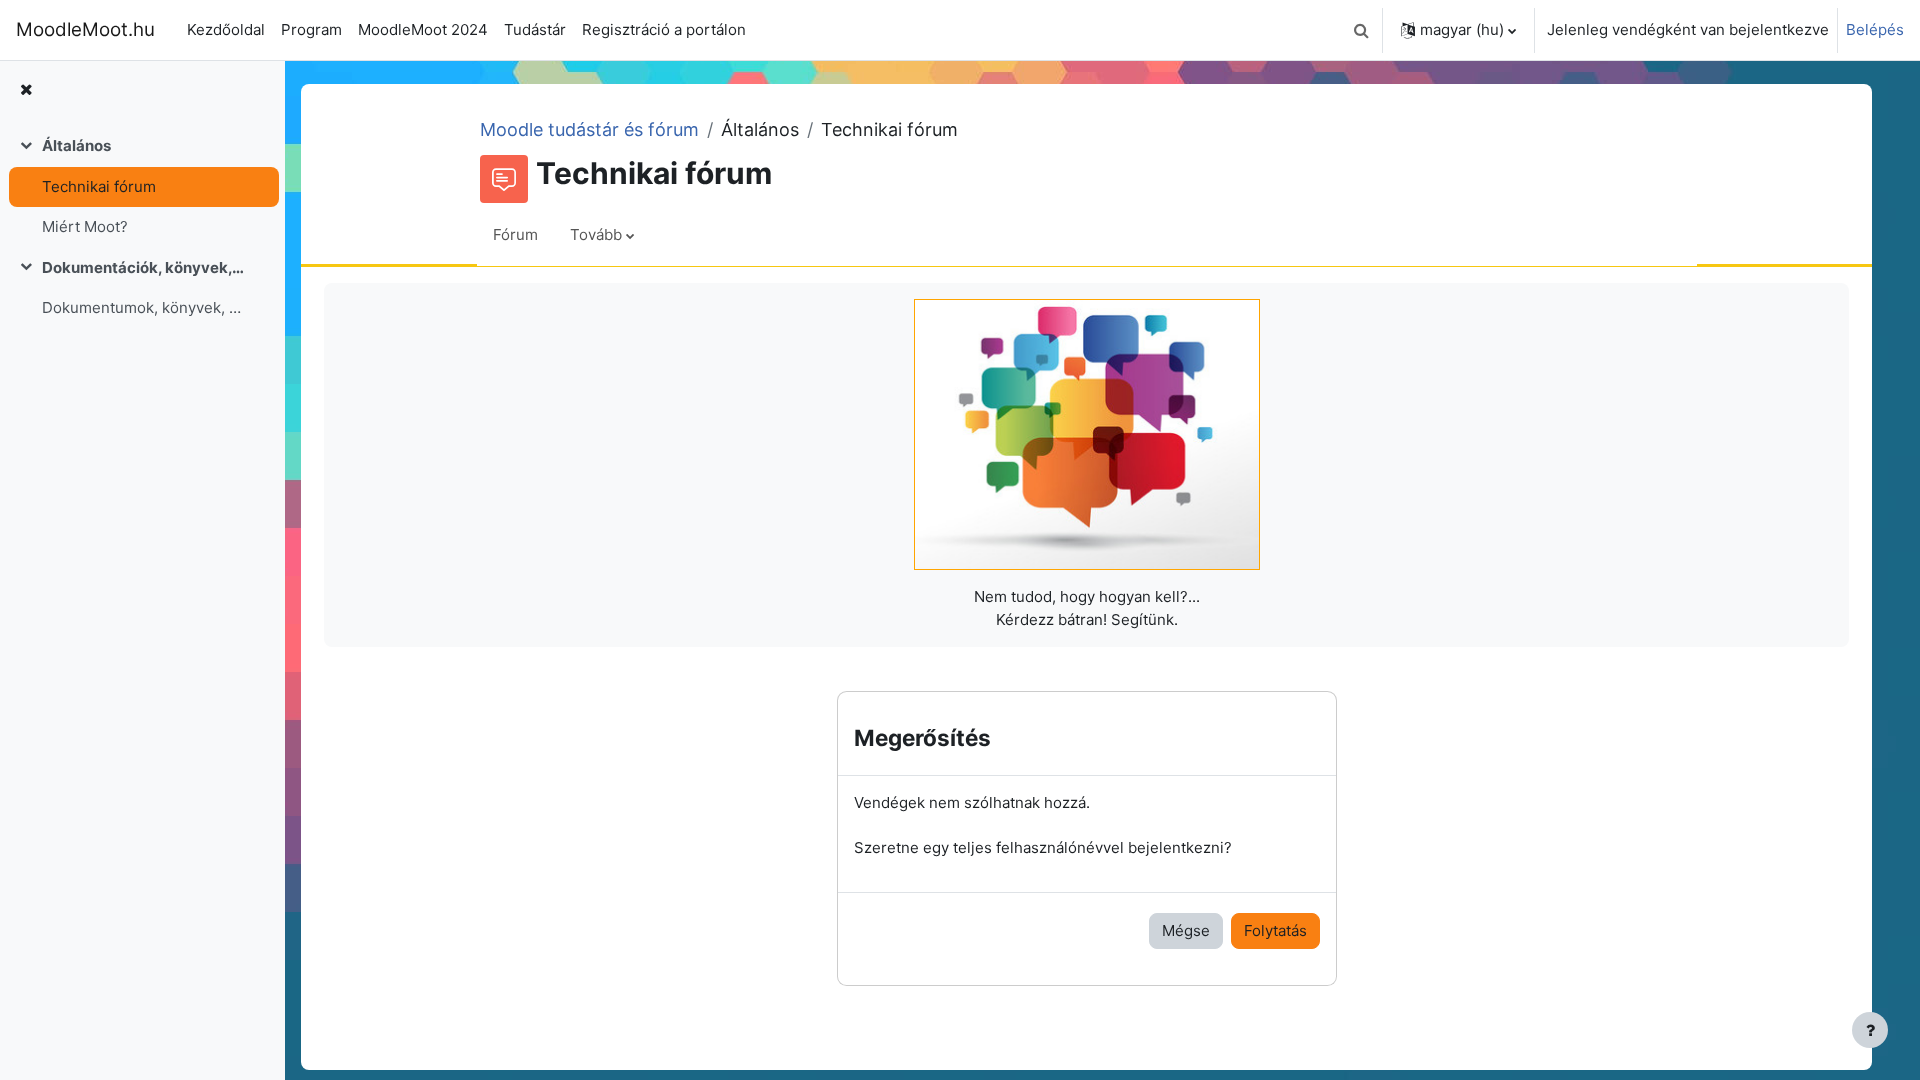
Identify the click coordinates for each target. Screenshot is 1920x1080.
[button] (1361, 30)
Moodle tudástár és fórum (589, 129)
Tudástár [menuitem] (535, 29)
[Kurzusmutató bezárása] (26, 90)
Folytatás (1275, 930)
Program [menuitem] (311, 29)
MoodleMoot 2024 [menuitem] (423, 29)
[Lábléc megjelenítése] (1870, 1030)
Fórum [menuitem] (515, 234)
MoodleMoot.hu (85, 29)
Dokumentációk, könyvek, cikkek (143, 267)
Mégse (1186, 930)
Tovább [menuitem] (596, 234)
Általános (76, 145)
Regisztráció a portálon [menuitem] (664, 29)
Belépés (1875, 29)
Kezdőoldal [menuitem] (226, 29)
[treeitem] (142, 187)
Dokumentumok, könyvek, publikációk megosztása (143, 307)
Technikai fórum (99, 186)
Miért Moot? (85, 226)
